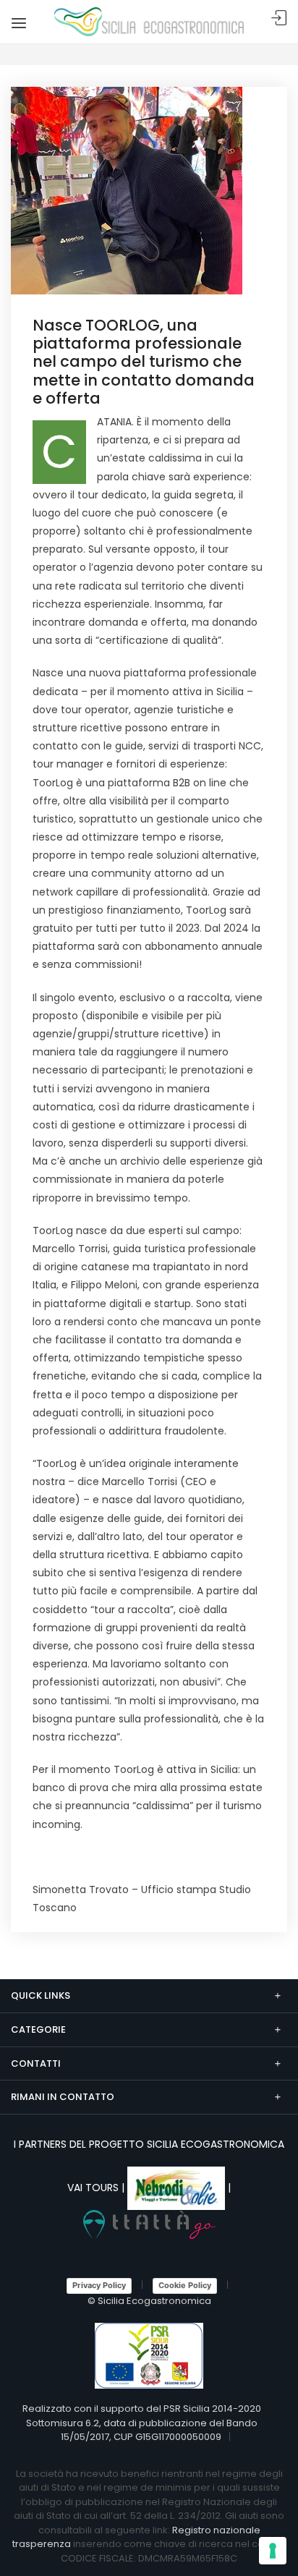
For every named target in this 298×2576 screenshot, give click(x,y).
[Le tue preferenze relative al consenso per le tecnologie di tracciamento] (273, 2551)
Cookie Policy (185, 2285)
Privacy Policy (99, 2285)
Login (279, 18)
